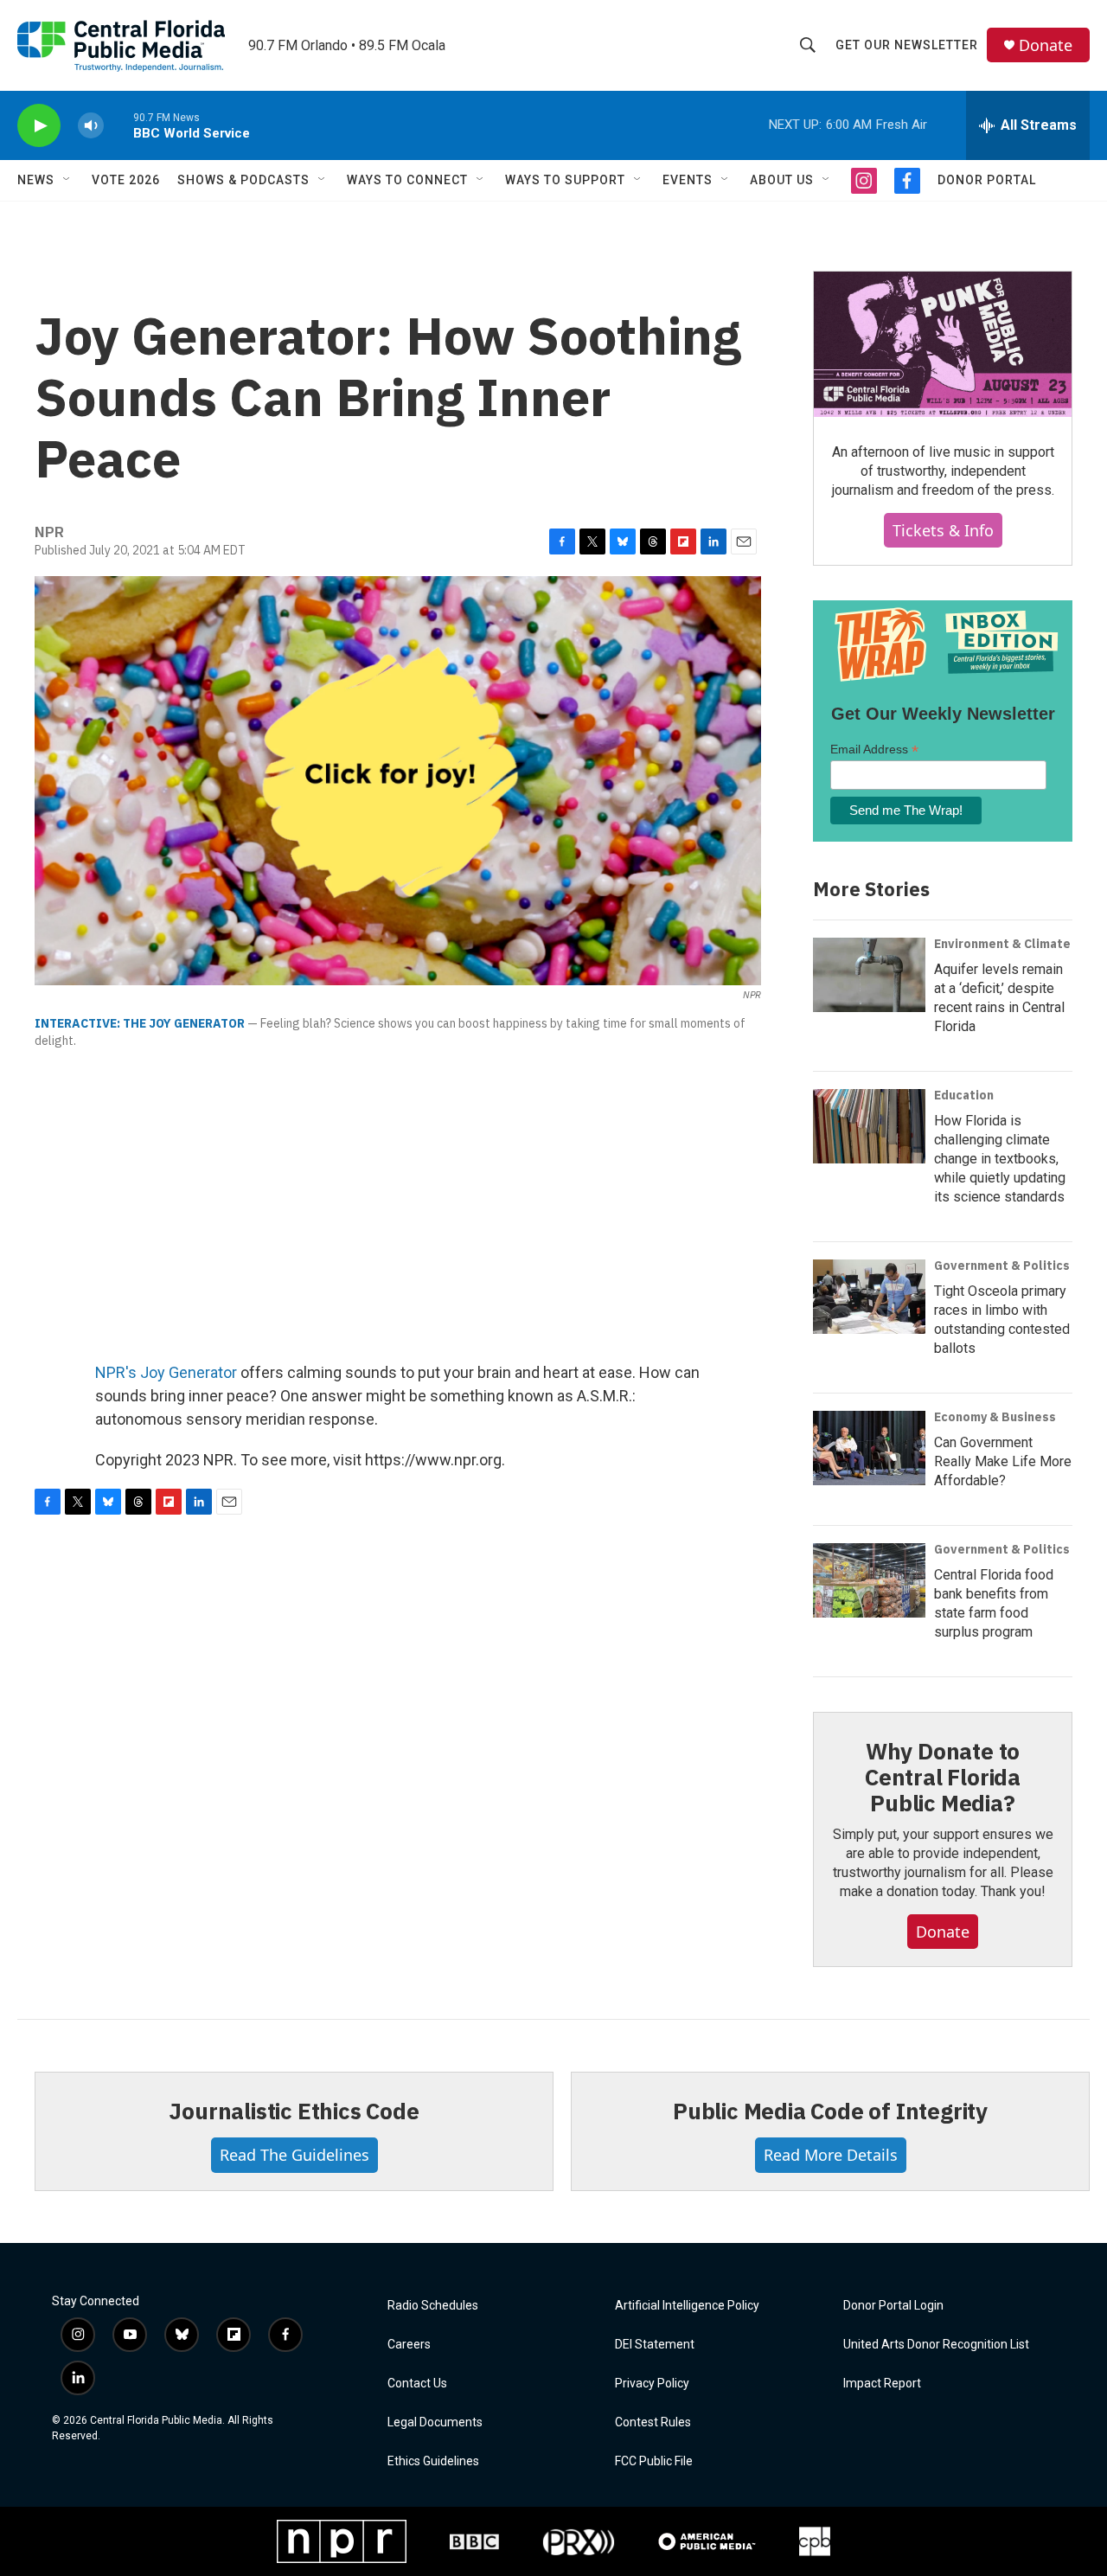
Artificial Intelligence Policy (687, 2306)
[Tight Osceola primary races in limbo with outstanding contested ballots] (869, 1297)
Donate (1046, 45)
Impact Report (882, 2384)
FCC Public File (654, 2461)
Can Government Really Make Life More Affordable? (1003, 1461)
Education (964, 1095)
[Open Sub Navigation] (67, 180)
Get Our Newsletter (907, 45)
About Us (782, 180)
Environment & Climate (1002, 944)
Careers (409, 2345)
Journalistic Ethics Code (294, 2111)
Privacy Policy (652, 2384)
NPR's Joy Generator (166, 1372)
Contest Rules (653, 2422)
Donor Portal (987, 180)
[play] (39, 126)
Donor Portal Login (893, 2306)
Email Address (874, 750)
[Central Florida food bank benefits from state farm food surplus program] (869, 1580)
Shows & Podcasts (243, 180)
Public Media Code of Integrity (830, 2111)
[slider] (118, 125)
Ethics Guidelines (433, 2461)
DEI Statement (655, 2345)
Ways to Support (565, 180)
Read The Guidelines (294, 2155)
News (36, 180)
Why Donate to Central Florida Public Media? (943, 1777)
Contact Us (417, 2384)
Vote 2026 (126, 180)
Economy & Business (995, 1417)
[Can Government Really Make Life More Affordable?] (869, 1448)
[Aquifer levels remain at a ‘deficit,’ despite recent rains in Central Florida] (869, 975)
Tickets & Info (943, 530)
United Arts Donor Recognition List (936, 2345)
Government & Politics (1002, 1266)
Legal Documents (435, 2422)
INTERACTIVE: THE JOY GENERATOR (140, 1023)
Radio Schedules (433, 2306)
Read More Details (831, 2155)
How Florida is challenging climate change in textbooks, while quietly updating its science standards (1000, 1159)
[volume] (91, 126)
